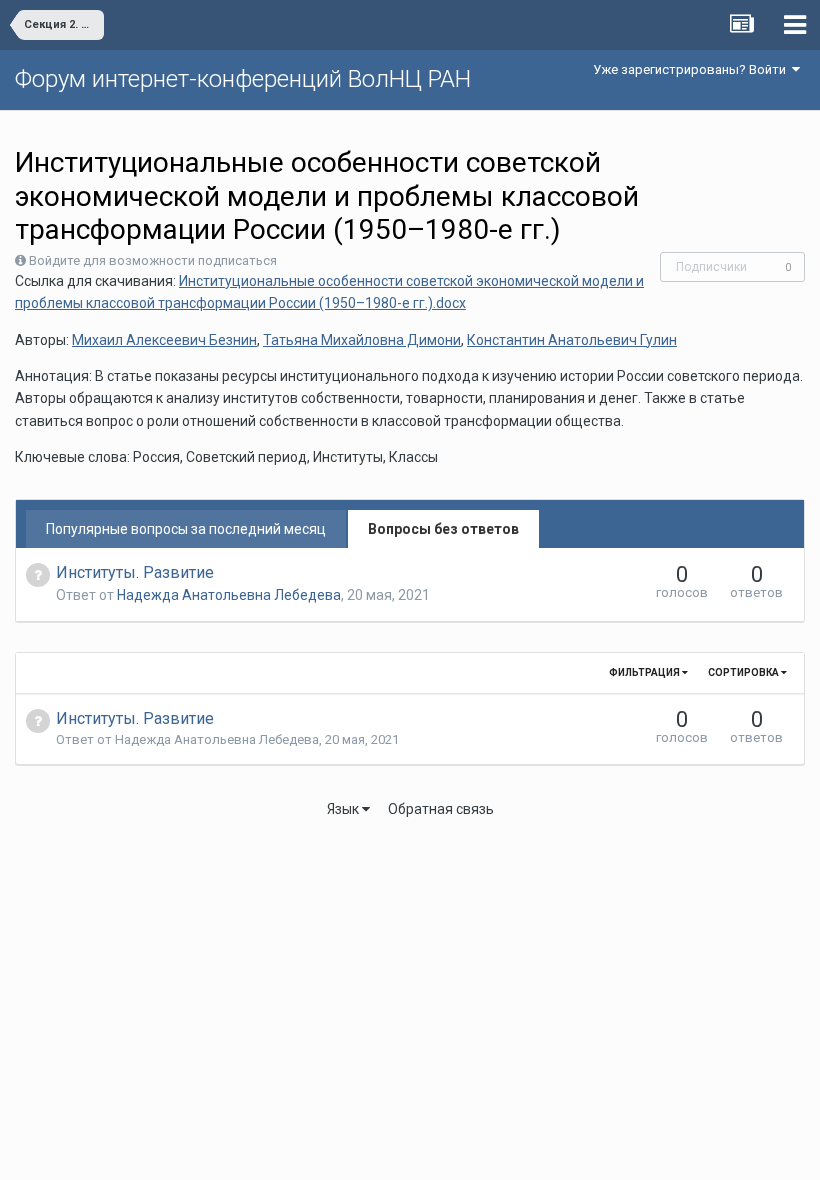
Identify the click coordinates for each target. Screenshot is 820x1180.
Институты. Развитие (135, 572)
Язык (344, 809)
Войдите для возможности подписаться (153, 260)
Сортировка (744, 672)
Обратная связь (441, 809)
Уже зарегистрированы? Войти (692, 69)
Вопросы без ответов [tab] (443, 529)
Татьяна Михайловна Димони (362, 340)
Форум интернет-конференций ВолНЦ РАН (243, 79)
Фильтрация (645, 672)
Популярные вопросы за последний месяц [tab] (186, 529)
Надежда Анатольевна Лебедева (229, 595)
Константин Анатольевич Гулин (572, 340)
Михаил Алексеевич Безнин (164, 340)
